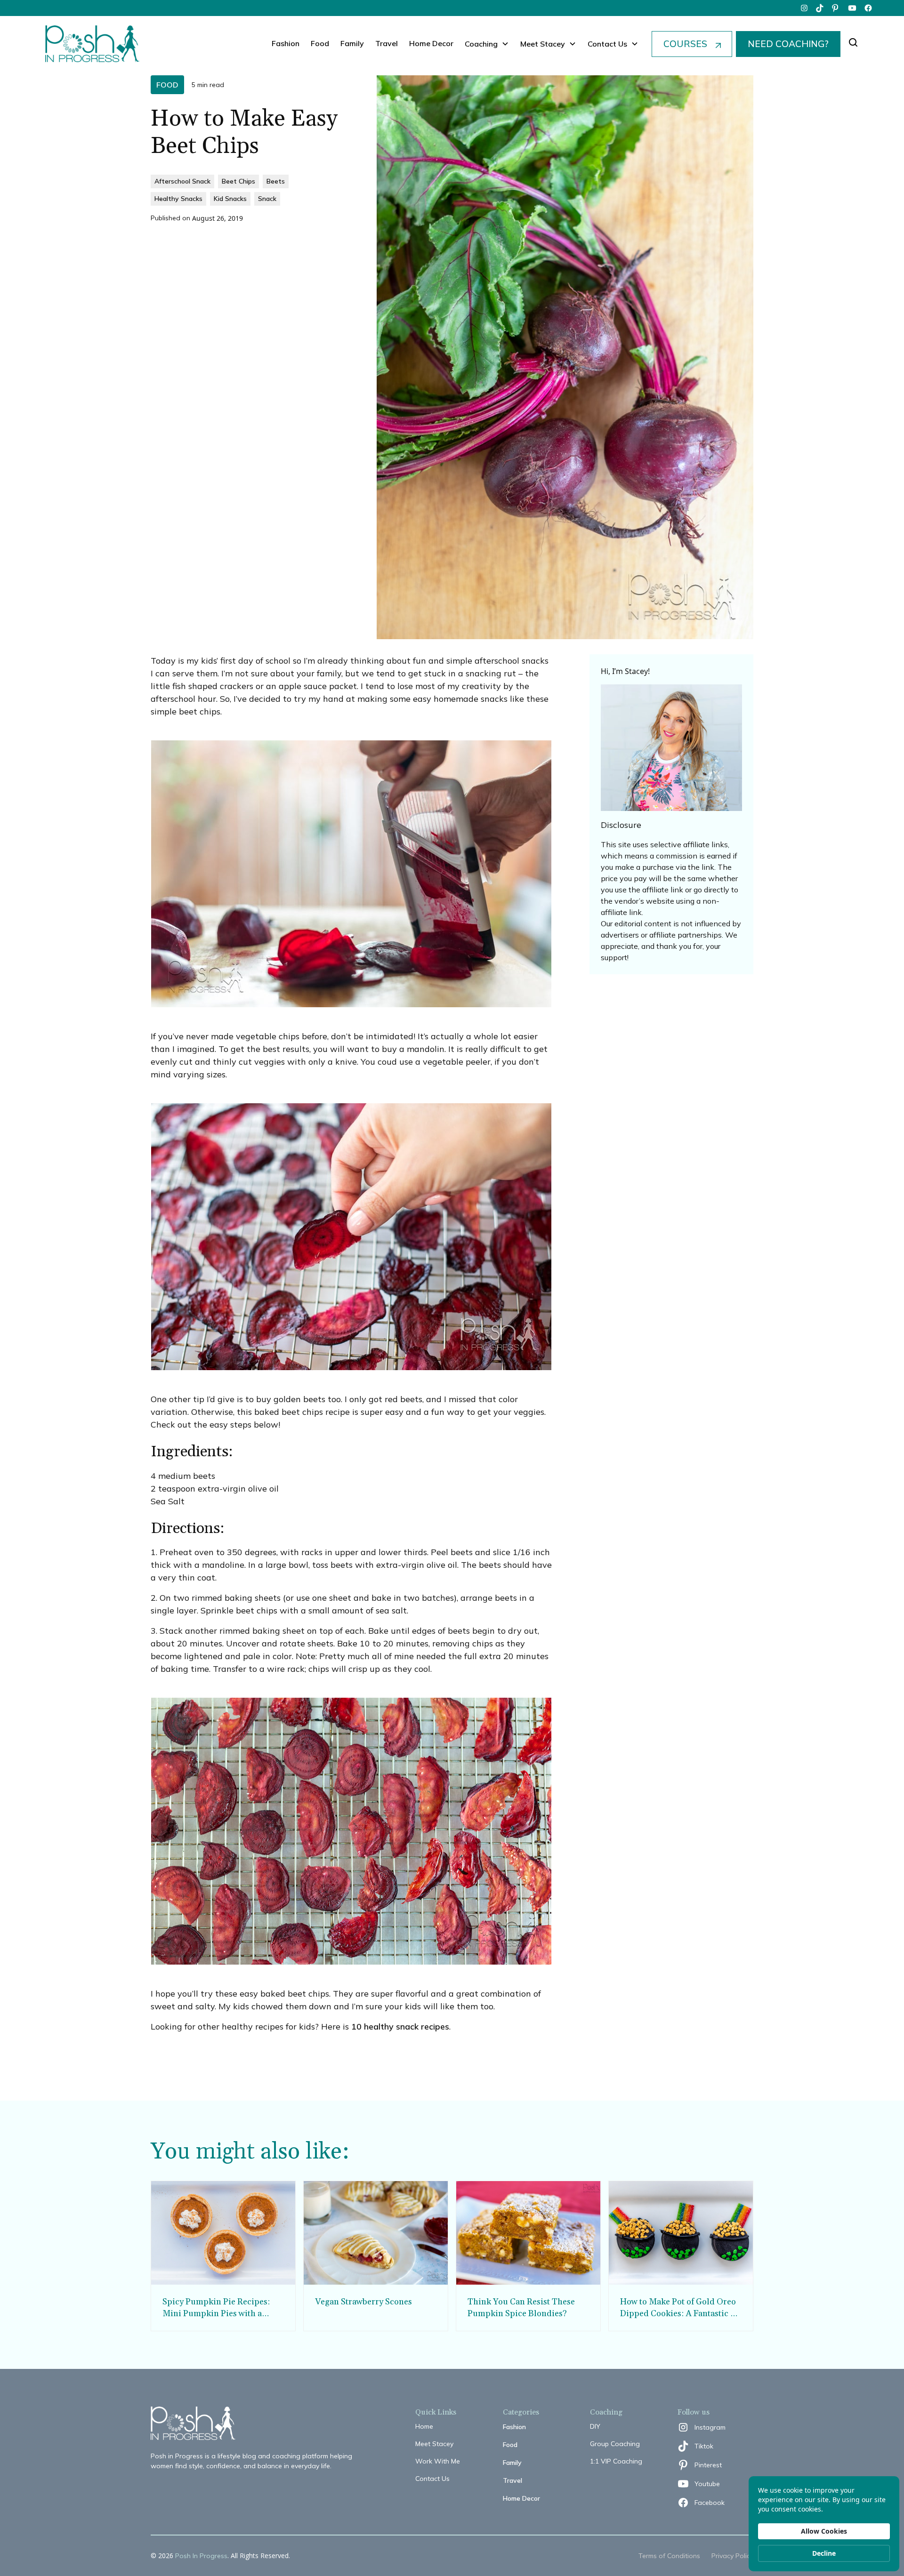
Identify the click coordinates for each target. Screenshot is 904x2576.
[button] (487, 44)
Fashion (286, 43)
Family (352, 43)
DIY (595, 2426)
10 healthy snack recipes (400, 2026)
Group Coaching (615, 2444)
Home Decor (431, 43)
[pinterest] (836, 8)
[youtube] (852, 8)
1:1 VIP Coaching (616, 2461)
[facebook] (868, 8)
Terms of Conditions (669, 2556)
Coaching (481, 44)
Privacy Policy (732, 2556)
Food (320, 43)
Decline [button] (824, 2553)
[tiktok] (820, 8)
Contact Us (432, 2479)
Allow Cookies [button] (824, 2531)
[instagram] (804, 8)
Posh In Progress (201, 2556)
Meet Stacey (434, 2444)
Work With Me (438, 2461)
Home (424, 2426)
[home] (92, 44)
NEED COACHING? (788, 44)
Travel (387, 43)
